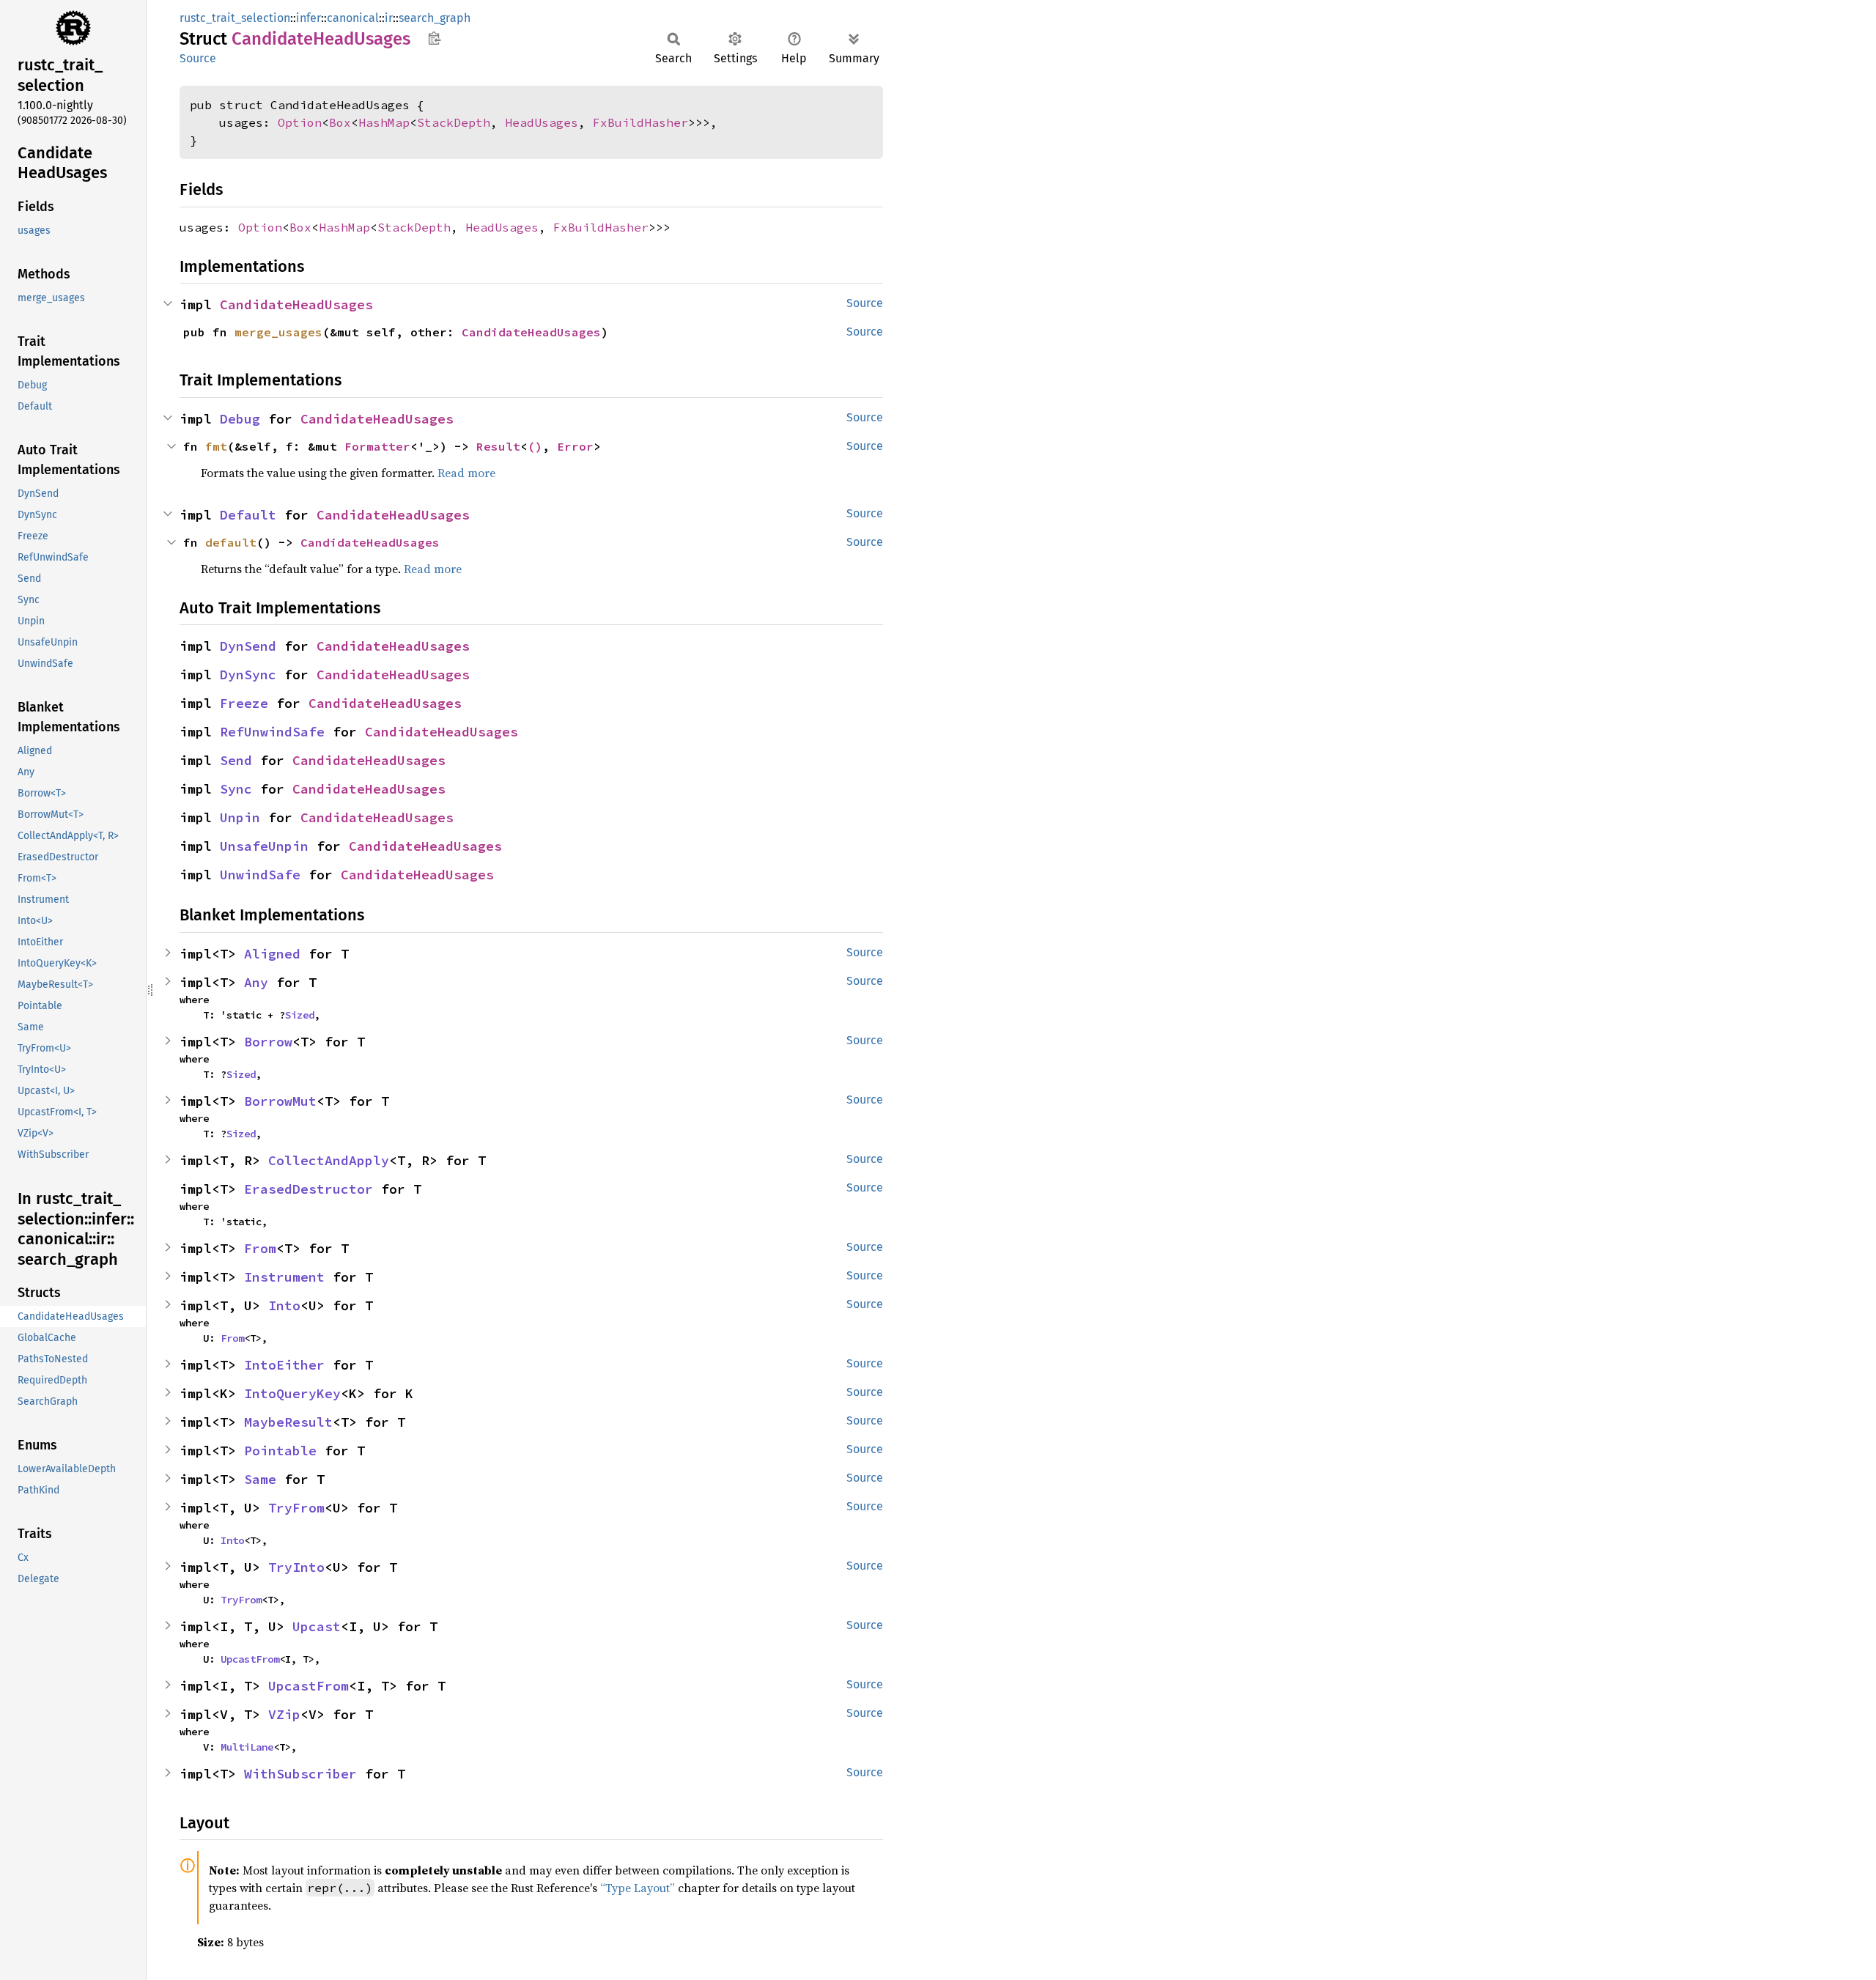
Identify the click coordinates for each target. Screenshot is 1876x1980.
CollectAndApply (329, 1160)
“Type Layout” (638, 1888)
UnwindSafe (260, 875)
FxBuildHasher (640, 122)
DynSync (248, 675)
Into (284, 1305)
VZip (284, 1714)
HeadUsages (542, 122)
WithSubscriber (300, 1774)
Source (198, 58)
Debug (240, 419)
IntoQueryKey (292, 1393)
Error (575, 446)
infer (309, 18)
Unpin (240, 817)
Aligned (272, 954)
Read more (466, 473)
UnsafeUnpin (264, 846)
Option (300, 122)
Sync (236, 789)
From (260, 1248)
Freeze (244, 703)
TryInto (296, 1567)
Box (340, 122)
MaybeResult (288, 1422)
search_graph (435, 18)
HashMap (384, 122)
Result (498, 446)
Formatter (377, 446)
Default (248, 515)
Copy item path (434, 38)
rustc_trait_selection (235, 18)
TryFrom (296, 1508)
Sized (300, 1015)
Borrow (268, 1042)
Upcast (317, 1626)
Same (260, 1479)
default (231, 542)
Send (236, 760)
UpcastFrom (250, 1659)
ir (389, 18)
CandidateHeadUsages (296, 304)
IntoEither (284, 1365)
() (535, 446)
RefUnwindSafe (272, 732)
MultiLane (247, 1747)
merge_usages (278, 332)
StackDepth (454, 122)
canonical (353, 18)
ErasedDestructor (309, 1189)
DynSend (248, 646)
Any (256, 982)
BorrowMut (280, 1101)
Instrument (284, 1277)
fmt (216, 446)
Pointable (280, 1451)
